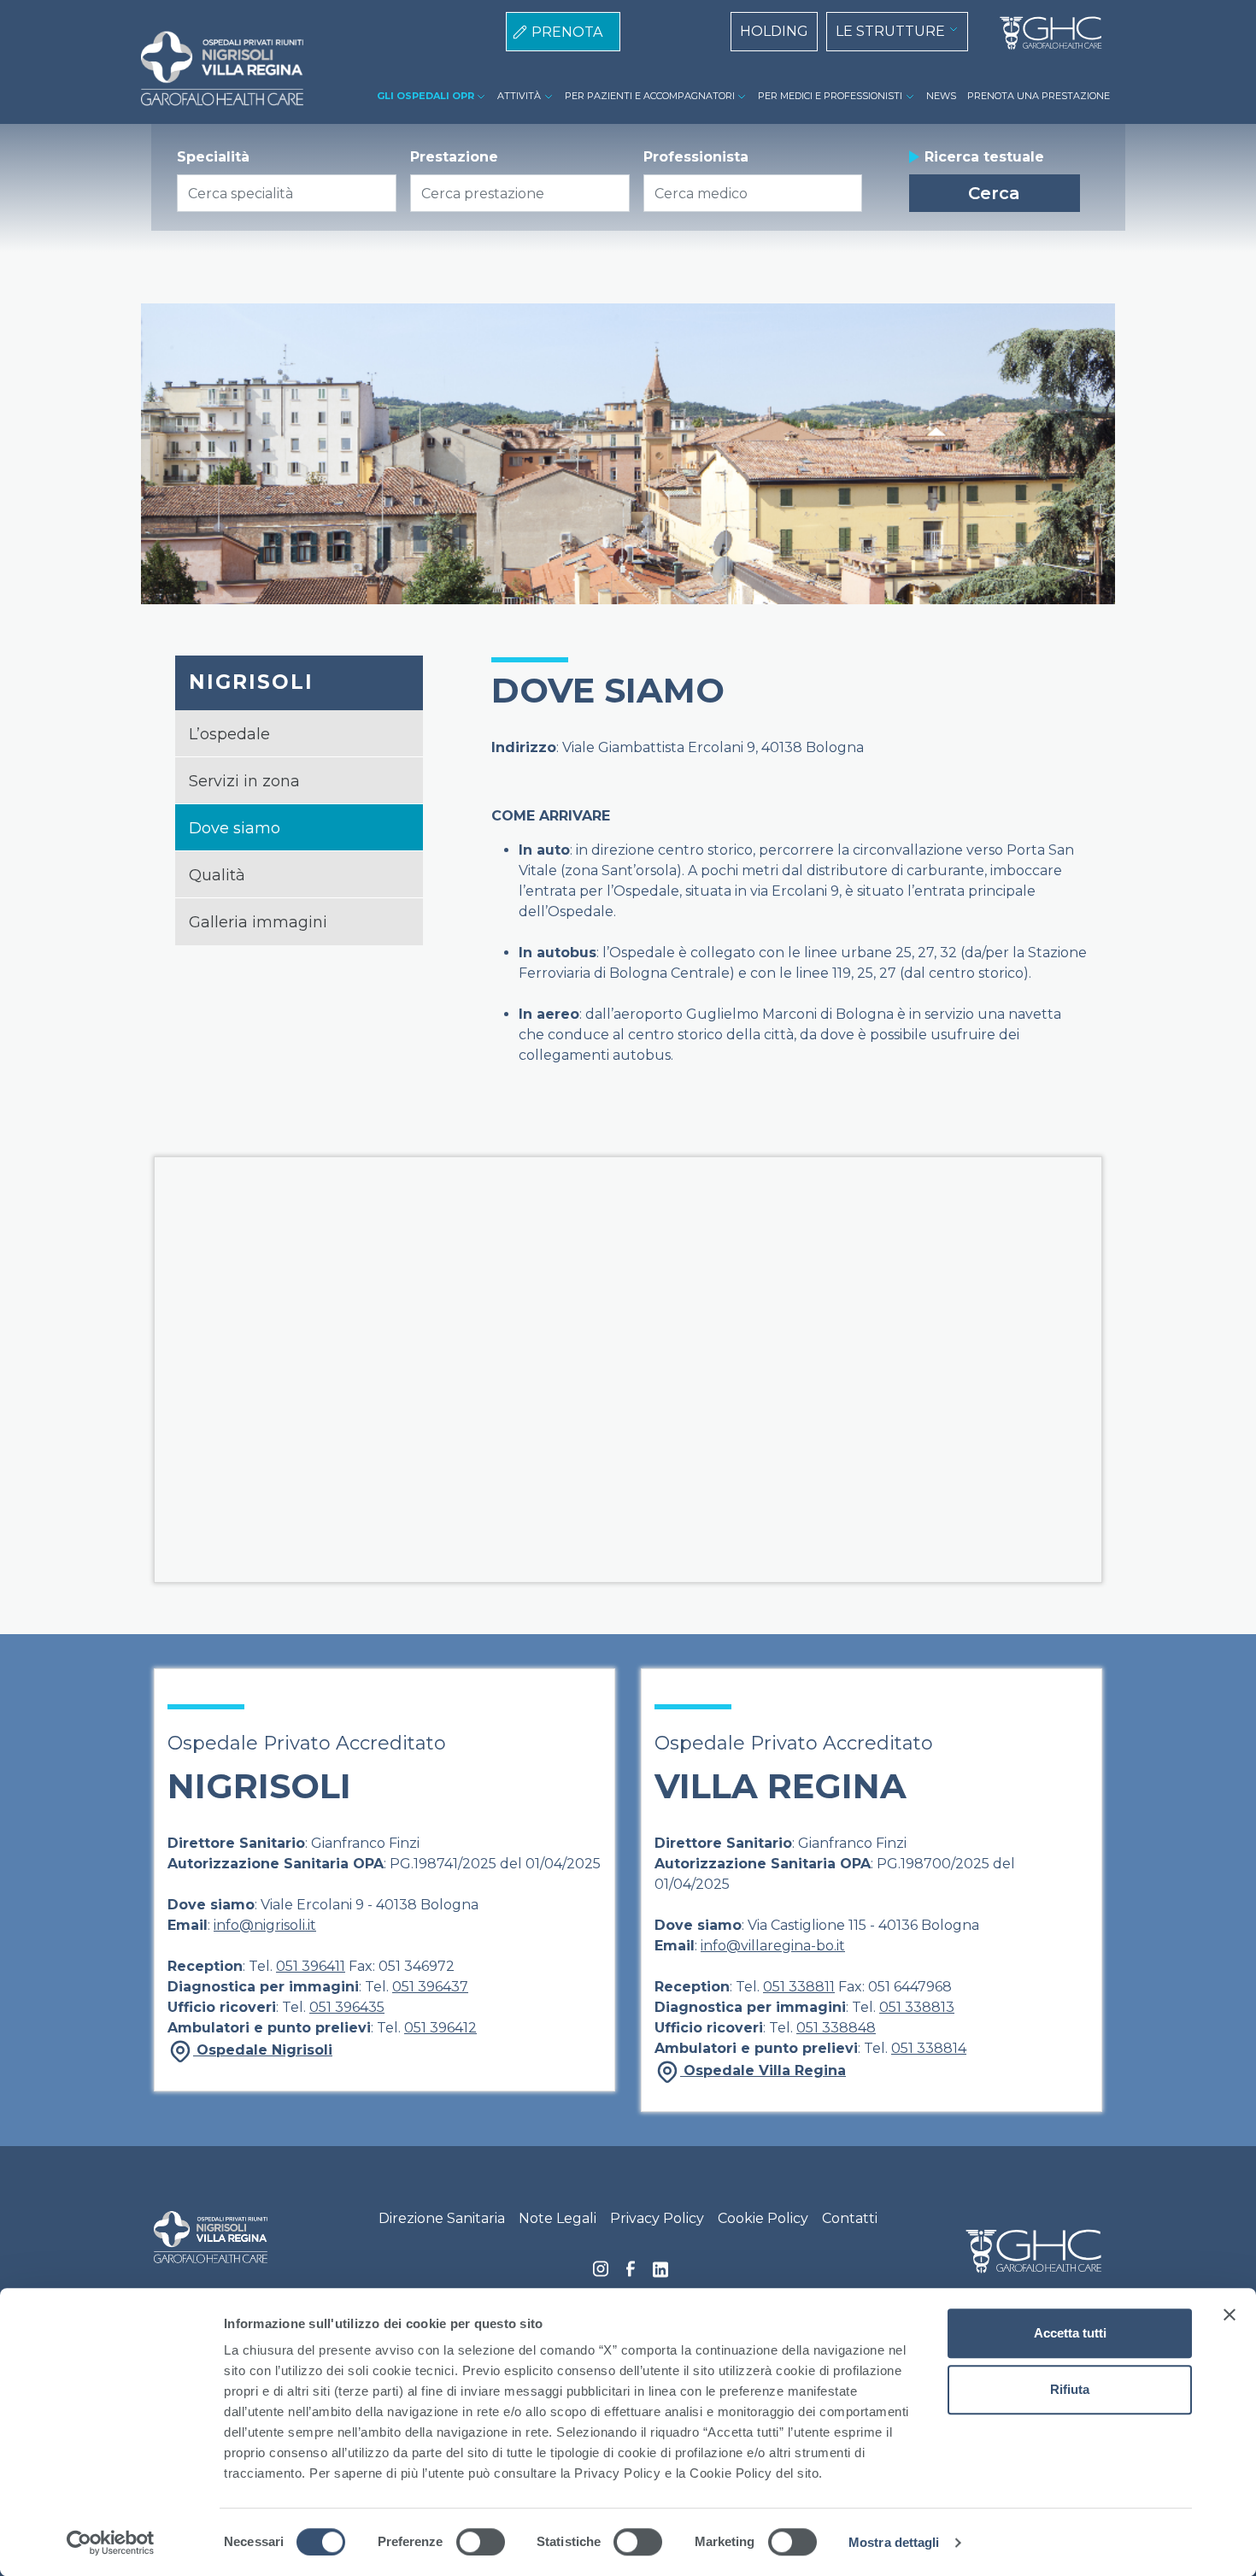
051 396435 (347, 2007)
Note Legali (558, 2218)
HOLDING (774, 31)
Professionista (696, 157)
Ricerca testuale (984, 157)
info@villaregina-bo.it (773, 1946)
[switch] (481, 2542)
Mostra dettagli (894, 2542)
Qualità (217, 875)
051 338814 (929, 2048)
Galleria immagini (258, 922)
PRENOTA (567, 32)
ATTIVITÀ (519, 96)
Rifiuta (1070, 2389)
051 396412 (440, 2028)
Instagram (601, 2273)
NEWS (941, 96)
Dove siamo (235, 828)
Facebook (631, 2273)
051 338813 (917, 2007)
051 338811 (799, 1987)
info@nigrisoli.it (265, 1925)
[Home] (1044, 33)
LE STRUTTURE (890, 31)
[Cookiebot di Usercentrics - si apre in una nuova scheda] (111, 2543)
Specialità (213, 157)
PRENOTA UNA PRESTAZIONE (1039, 96)
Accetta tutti (1070, 2333)
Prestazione (454, 157)
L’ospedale (229, 734)
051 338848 (836, 2028)
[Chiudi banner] (1230, 2314)
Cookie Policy (763, 2218)
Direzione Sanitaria (442, 2218)
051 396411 (311, 1966)
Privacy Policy (657, 2218)
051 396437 (430, 1987)
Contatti (850, 2218)
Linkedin (660, 2274)
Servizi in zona (244, 781)
